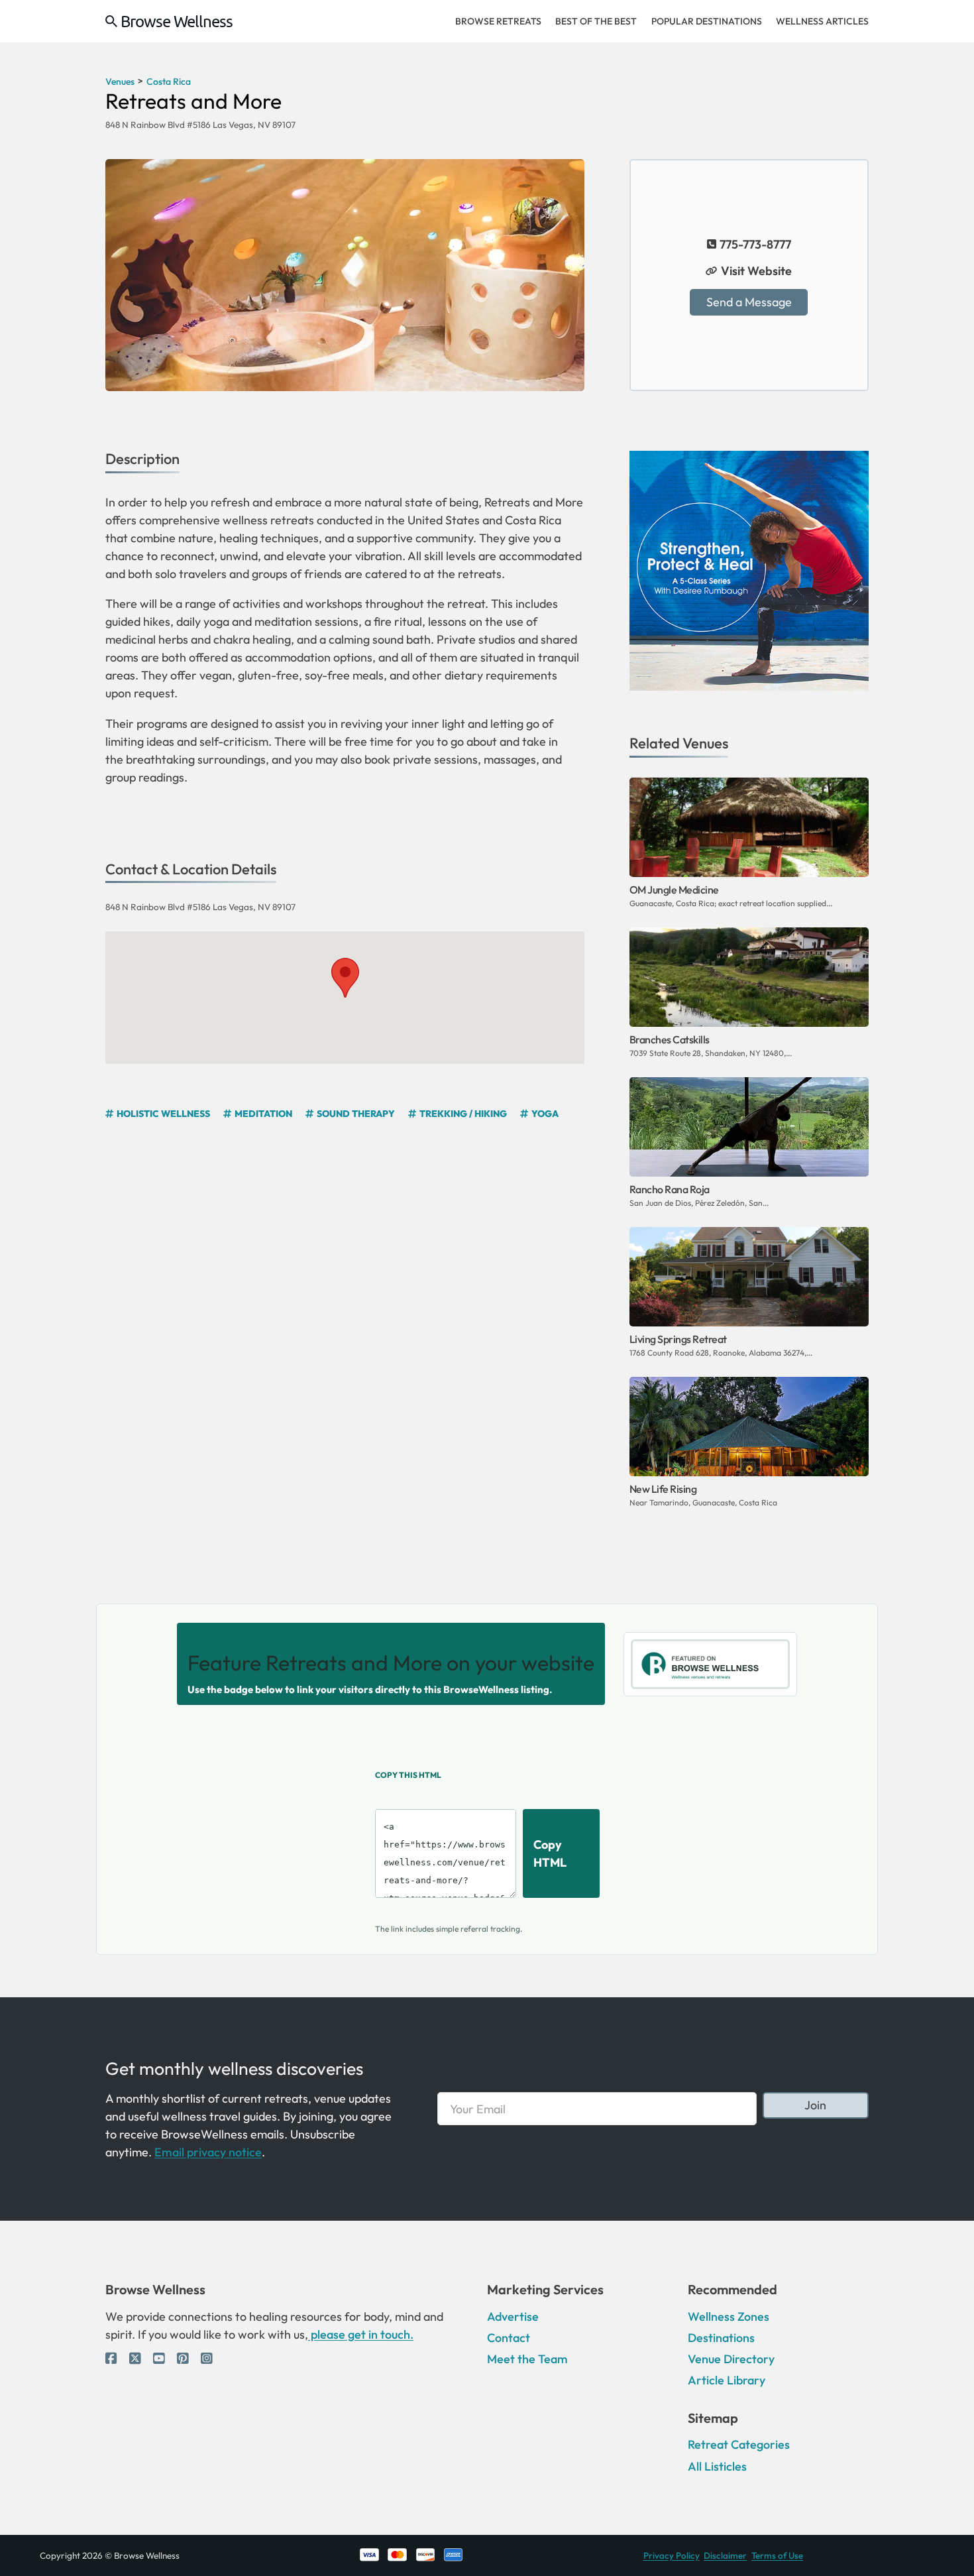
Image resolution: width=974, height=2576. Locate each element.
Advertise (513, 2316)
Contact (509, 2338)
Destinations (721, 2338)
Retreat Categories (739, 2444)
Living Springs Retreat (678, 1339)
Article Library (727, 2380)
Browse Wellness (177, 21)
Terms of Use (777, 2555)
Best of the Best (596, 21)
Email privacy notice (208, 2152)
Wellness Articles (822, 21)
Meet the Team (527, 2359)
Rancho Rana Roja (670, 1189)
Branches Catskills (670, 1039)
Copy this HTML (408, 1775)
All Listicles (717, 2466)
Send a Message (749, 302)
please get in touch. (361, 2334)
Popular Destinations (707, 21)
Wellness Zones (729, 2316)
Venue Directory (731, 2359)
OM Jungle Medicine (674, 890)
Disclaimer (725, 2555)
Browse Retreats (498, 21)
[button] (345, 978)
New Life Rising (663, 1489)
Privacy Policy (672, 2555)
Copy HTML (550, 1853)
